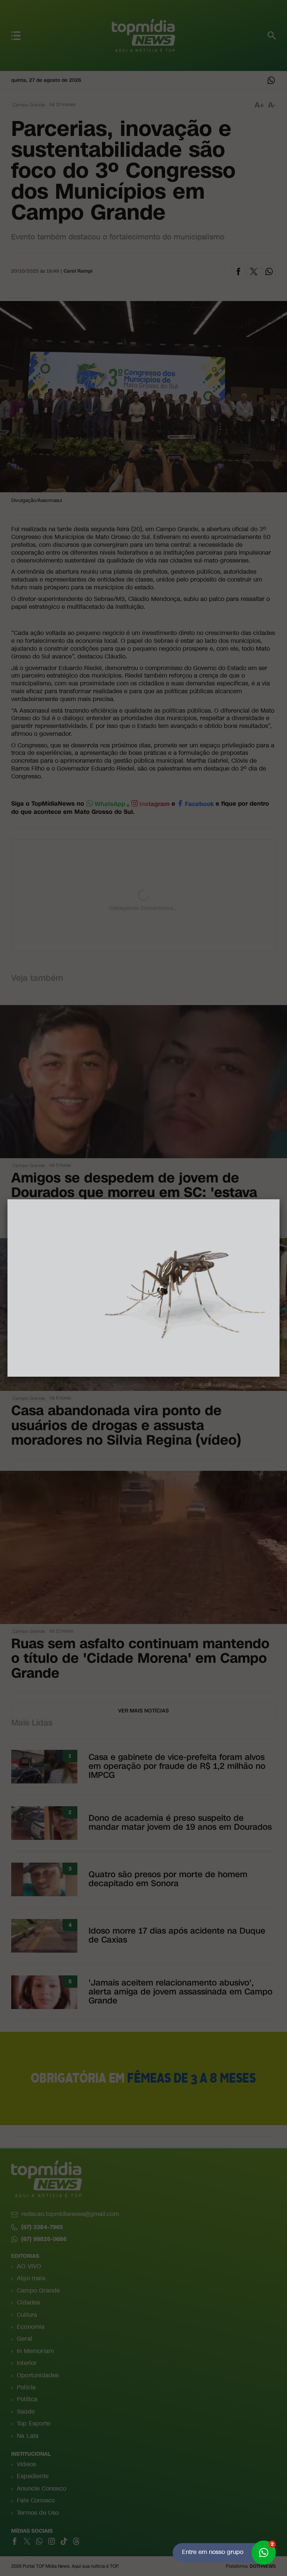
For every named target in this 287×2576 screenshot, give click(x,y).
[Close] (280, 1199)
